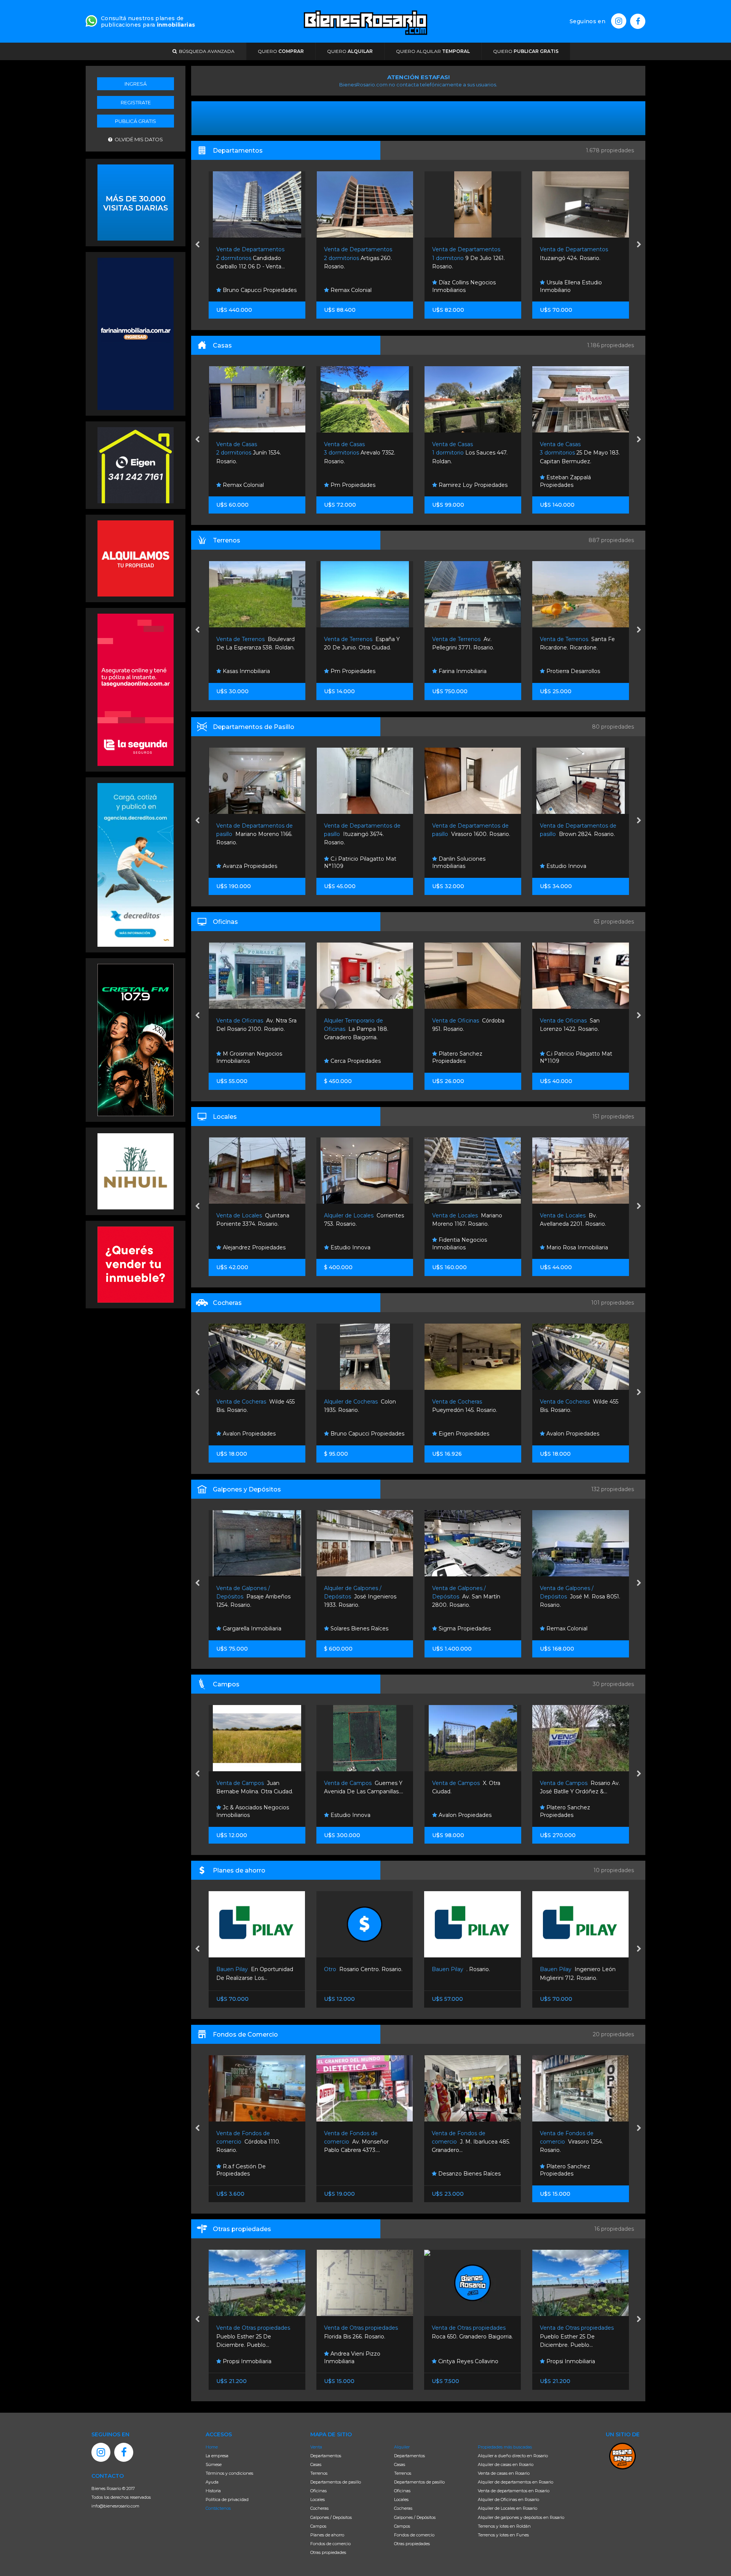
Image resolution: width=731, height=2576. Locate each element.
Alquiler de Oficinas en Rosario (508, 2499)
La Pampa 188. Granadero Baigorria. (248, 1029)
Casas (316, 2464)
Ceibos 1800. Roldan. (572, 1597)
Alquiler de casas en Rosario (506, 2464)
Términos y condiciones (229, 2473)
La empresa (217, 2456)
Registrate (136, 102)
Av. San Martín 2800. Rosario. (358, 1597)
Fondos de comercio (330, 2544)
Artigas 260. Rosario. (250, 258)
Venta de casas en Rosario (504, 2473)
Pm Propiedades (244, 485)
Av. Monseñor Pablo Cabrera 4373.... (249, 2142)
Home (212, 2447)
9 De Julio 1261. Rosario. (360, 258)
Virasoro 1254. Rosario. (464, 2142)
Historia (213, 2491)
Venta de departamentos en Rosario (514, 2491)
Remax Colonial (242, 290)
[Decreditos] (136, 864)
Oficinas (318, 2491)
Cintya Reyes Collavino (360, 2361)
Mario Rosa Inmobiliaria (468, 1247)
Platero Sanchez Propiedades (349, 1058)
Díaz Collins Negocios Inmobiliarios (356, 286)
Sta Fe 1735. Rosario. (570, 2142)
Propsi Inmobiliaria (462, 2361)
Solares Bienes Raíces (251, 1629)
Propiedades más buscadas (505, 2447)
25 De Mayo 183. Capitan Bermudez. (472, 453)
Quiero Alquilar (433, 51)
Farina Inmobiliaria (569, 290)
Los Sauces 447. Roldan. (362, 453)
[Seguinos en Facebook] (638, 21)
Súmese (214, 2464)
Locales (318, 2499)
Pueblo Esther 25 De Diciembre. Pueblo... (469, 2336)
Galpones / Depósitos (331, 2517)
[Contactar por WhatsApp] (136, 202)
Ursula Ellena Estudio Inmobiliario (463, 286)
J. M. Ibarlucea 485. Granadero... (363, 2142)
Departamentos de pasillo (336, 2482)
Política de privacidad (227, 2499)
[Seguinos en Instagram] (619, 21)
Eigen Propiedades (355, 1434)
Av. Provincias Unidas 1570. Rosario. (570, 1029)
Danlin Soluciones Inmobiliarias (351, 863)
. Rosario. (353, 1969)
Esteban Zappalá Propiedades (457, 481)
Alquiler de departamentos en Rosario (516, 2482)
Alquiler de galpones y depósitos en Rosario (521, 2517)
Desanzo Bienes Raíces (361, 2174)
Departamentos (326, 2456)
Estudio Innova (565, 485)
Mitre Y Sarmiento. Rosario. (567, 453)
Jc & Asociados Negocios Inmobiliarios (576, 668)
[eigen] (136, 464)
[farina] (136, 333)
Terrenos (319, 2473)
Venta (316, 2447)
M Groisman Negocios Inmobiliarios (572, 1058)
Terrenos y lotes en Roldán (504, 2526)
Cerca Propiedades (247, 1061)
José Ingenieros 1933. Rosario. (252, 1597)
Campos (318, 2526)
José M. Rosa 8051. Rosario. (472, 1597)
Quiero (281, 51)
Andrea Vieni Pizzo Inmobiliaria (244, 2357)
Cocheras (319, 2508)
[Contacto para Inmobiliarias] (91, 20)
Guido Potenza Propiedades (583, 1247)
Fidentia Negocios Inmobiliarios (351, 1244)
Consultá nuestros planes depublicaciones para (148, 22)
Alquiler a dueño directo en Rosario (513, 2456)
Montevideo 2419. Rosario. (578, 834)
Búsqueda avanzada (206, 51)
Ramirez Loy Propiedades (364, 485)
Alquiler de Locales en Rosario (508, 2508)
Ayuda (212, 2482)
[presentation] (197, 245)
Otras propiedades (328, 2552)
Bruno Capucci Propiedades (259, 1434)
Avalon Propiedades (464, 1434)
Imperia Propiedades (573, 866)
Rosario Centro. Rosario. (255, 1969)
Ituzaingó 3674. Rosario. (254, 834)
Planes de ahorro (327, 2535)
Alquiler (402, 2447)
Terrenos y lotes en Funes (503, 2535)
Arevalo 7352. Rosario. (251, 453)
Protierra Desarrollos (464, 671)
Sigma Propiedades (356, 1629)
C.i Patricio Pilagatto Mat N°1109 (252, 863)
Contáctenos (218, 2508)
